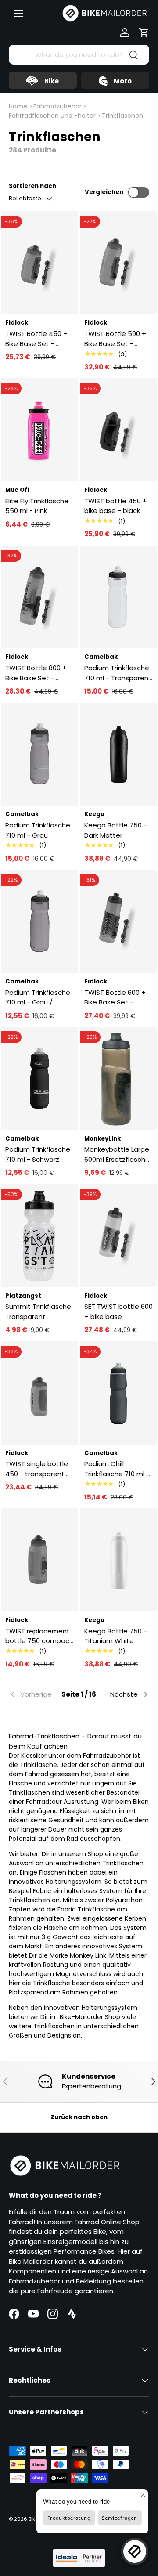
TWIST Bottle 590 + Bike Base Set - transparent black (115, 339)
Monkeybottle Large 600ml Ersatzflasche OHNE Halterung (117, 1154)
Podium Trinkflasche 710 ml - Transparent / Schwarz (118, 673)
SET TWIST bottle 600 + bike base (118, 1311)
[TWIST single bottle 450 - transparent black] (39, 1393)
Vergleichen (104, 192)
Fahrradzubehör (57, 106)
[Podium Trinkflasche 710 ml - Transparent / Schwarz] (118, 597)
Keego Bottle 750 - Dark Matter (116, 830)
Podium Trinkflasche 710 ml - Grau (38, 830)
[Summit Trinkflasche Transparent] (39, 1236)
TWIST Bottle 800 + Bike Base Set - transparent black (36, 673)
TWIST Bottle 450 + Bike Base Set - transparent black (36, 339)
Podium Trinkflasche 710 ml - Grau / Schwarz (38, 998)
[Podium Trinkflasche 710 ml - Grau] (39, 754)
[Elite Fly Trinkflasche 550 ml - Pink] (39, 430)
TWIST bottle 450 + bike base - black (116, 506)
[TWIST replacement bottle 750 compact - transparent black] (39, 1560)
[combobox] (79, 55)
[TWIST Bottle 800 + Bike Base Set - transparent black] (39, 597)
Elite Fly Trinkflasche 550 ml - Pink (37, 506)
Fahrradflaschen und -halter (52, 116)
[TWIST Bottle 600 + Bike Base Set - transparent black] (118, 921)
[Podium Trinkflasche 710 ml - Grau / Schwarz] (39, 921)
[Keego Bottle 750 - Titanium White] (118, 1560)
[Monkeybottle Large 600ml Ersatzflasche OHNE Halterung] (118, 1078)
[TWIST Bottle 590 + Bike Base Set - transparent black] (118, 263)
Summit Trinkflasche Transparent (38, 1311)
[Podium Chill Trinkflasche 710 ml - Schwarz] (118, 1393)
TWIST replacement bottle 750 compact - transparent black (39, 1636)
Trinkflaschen (122, 116)
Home (18, 106)
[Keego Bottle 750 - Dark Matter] (118, 754)
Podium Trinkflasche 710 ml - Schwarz (38, 1154)
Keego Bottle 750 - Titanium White (116, 1636)
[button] (144, 33)
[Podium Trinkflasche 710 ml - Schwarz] (39, 1078)
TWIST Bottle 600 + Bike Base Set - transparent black (115, 998)
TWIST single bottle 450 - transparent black (37, 1469)
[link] (32, 1694)
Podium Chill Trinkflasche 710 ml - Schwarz (117, 1469)
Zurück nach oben (79, 2117)
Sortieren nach (32, 186)
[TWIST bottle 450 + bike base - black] (118, 430)
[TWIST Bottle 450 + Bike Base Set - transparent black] (39, 263)
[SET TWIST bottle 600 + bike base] (118, 1236)
